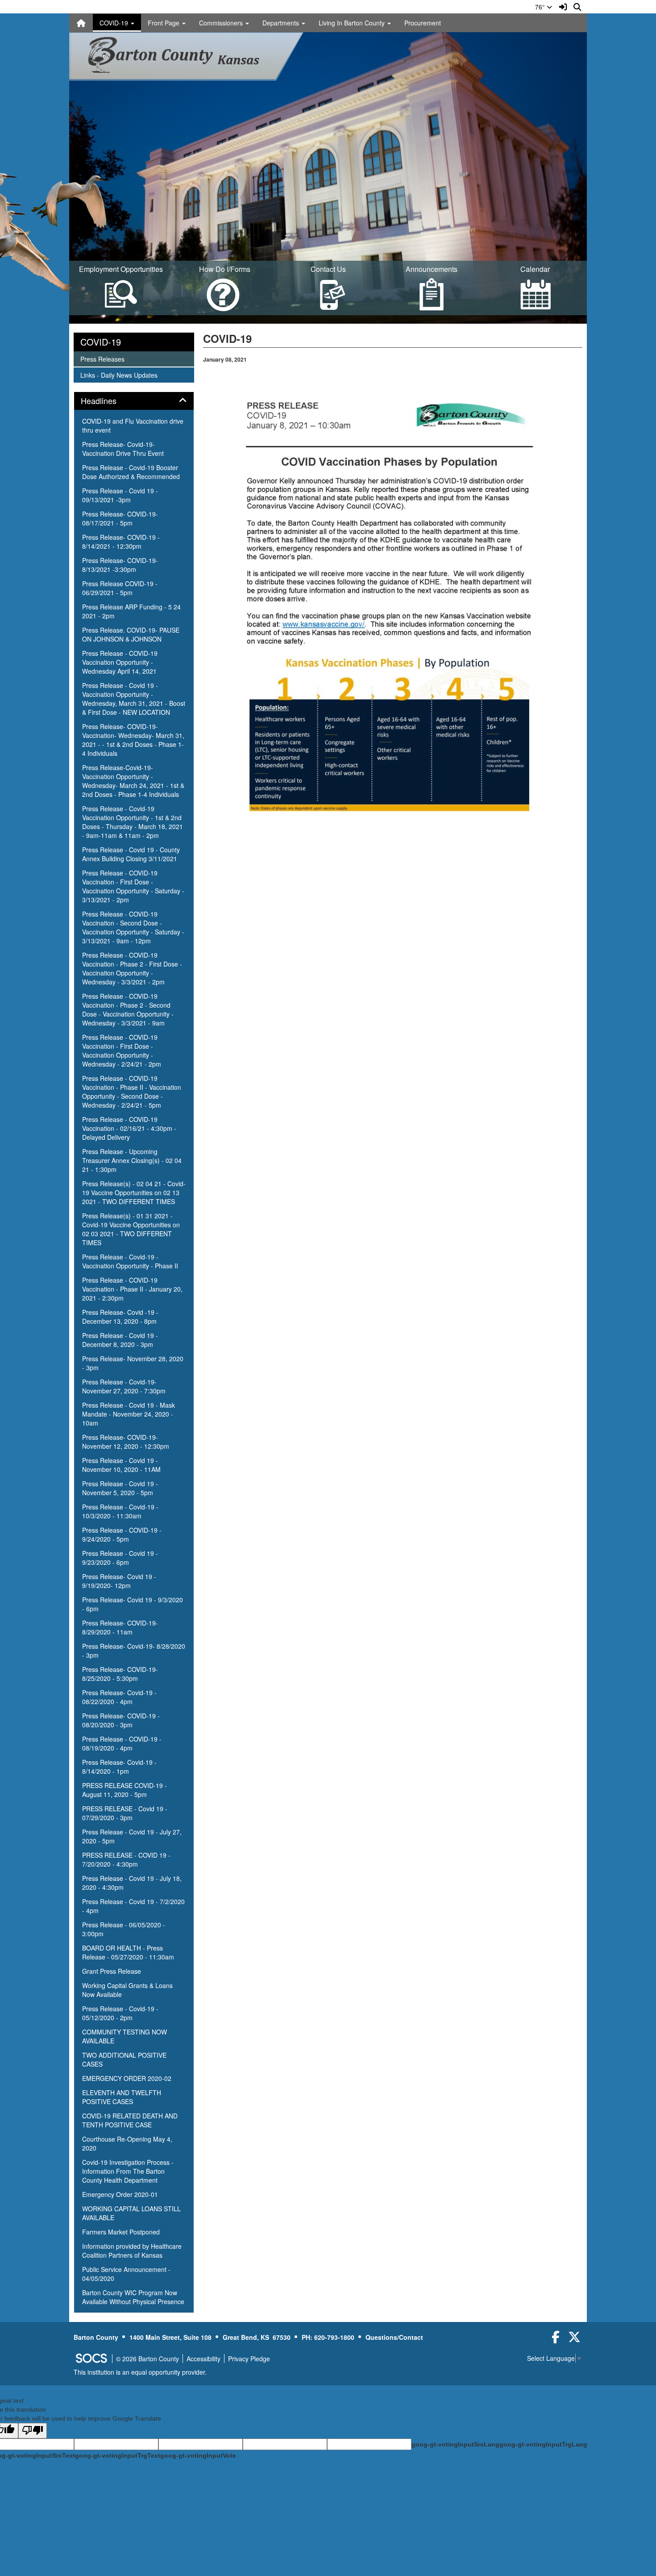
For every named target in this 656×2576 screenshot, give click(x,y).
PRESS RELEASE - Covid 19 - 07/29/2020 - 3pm (125, 1813)
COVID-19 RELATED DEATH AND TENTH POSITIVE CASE (130, 2120)
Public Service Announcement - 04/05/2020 (126, 2274)
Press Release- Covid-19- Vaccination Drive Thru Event (123, 449)
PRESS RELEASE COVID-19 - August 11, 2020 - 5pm (125, 1790)
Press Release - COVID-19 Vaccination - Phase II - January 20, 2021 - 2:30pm (132, 1289)
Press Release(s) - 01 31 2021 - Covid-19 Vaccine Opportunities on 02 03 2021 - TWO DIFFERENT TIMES (131, 1229)
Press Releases (102, 359)
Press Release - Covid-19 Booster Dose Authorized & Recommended (131, 472)
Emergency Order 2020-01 (120, 2194)
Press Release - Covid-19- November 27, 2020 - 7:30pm (124, 1386)
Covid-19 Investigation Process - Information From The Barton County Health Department (128, 2171)
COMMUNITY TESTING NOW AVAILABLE (125, 2036)
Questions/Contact (394, 2337)
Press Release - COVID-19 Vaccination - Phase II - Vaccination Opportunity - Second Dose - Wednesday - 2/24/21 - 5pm (132, 1092)
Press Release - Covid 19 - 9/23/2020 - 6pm (120, 1558)
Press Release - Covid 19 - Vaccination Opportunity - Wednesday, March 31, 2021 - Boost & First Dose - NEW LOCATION (134, 699)
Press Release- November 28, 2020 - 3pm (133, 1363)
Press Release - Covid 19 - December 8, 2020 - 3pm (120, 1340)
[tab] (134, 401)
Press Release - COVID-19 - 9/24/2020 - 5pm (122, 1534)
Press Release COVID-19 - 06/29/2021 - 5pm (120, 588)
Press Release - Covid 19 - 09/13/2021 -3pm (120, 495)
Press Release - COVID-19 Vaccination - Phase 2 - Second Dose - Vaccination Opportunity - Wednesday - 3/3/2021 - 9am (128, 1009)
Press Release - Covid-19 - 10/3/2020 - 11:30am (120, 1511)
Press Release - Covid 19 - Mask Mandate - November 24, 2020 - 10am (129, 1414)
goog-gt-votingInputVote (198, 2455)
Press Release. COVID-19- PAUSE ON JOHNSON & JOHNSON (131, 634)
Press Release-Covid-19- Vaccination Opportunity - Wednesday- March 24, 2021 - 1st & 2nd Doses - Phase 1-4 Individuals (133, 781)
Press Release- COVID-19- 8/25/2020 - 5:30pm (120, 1674)
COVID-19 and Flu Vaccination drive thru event (133, 425)
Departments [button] (282, 23)
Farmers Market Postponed (121, 2232)
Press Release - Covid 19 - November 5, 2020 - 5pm (120, 1488)
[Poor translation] (33, 2431)
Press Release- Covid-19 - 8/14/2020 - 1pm (119, 1767)
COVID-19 (101, 342)
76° (541, 7)
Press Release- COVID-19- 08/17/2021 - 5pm (120, 518)
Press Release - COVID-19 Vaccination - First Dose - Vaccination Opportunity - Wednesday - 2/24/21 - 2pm (122, 1050)
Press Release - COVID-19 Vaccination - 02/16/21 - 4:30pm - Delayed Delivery (129, 1128)
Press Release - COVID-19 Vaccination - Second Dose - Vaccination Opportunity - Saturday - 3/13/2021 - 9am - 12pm (133, 927)
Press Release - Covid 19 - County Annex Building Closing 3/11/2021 (131, 854)
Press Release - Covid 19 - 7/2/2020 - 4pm (133, 1906)
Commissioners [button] (222, 23)
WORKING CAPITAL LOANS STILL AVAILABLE (131, 2213)
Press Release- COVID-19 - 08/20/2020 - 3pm (121, 1720)
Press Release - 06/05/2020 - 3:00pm (124, 1929)
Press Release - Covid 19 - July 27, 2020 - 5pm (132, 1836)
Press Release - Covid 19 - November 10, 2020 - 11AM (121, 1465)
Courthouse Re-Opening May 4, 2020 (127, 2143)
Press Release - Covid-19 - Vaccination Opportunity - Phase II (130, 1261)
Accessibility (203, 2359)
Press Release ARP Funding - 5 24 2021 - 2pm (131, 611)
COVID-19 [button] (115, 23)
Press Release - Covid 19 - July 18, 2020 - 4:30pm (132, 1883)
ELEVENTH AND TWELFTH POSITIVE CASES (122, 2097)
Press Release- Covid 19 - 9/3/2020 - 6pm (133, 1604)
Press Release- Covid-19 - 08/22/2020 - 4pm (119, 1697)
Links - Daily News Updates (119, 375)
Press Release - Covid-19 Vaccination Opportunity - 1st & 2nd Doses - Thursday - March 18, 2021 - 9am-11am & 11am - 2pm (133, 822)
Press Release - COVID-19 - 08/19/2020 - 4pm (122, 1743)
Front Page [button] (164, 23)
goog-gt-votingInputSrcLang (455, 2444)
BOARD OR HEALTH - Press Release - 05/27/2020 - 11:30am (128, 1952)
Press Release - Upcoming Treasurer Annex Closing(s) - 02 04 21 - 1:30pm (132, 1160)
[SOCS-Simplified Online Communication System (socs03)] (91, 2359)
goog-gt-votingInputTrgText (118, 2455)
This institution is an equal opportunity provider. (140, 2372)
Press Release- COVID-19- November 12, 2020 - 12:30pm (126, 1442)
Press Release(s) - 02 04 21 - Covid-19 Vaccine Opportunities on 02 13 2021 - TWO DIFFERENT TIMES (134, 1192)
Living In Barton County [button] (353, 23)
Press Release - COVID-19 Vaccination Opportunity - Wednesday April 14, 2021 (120, 662)
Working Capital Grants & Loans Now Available (127, 1990)
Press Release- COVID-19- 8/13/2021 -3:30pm (120, 565)
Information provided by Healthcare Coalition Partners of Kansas (132, 2251)
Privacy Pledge (249, 2359)
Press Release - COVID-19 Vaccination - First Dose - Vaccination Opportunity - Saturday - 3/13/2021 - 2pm (133, 886)
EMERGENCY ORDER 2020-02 (127, 2078)
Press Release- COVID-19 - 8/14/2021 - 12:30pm (121, 542)
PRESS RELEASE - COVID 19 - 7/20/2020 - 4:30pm (126, 1859)
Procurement (423, 23)
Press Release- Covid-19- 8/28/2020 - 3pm (134, 1651)
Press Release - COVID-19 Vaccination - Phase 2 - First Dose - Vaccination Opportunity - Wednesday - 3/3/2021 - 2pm (132, 968)
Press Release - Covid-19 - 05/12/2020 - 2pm (120, 2013)
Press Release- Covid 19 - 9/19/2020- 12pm (119, 1581)
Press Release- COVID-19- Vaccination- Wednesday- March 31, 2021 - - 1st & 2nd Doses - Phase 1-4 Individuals (133, 740)
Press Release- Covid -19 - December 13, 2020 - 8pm (120, 1317)
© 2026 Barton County (147, 2359)
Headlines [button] (108, 401)
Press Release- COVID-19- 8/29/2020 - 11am (120, 1627)
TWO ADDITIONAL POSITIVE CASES (124, 2059)
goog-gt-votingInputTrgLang (543, 2444)
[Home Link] (81, 23)
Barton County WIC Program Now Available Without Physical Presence (133, 2297)
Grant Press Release (112, 1971)
